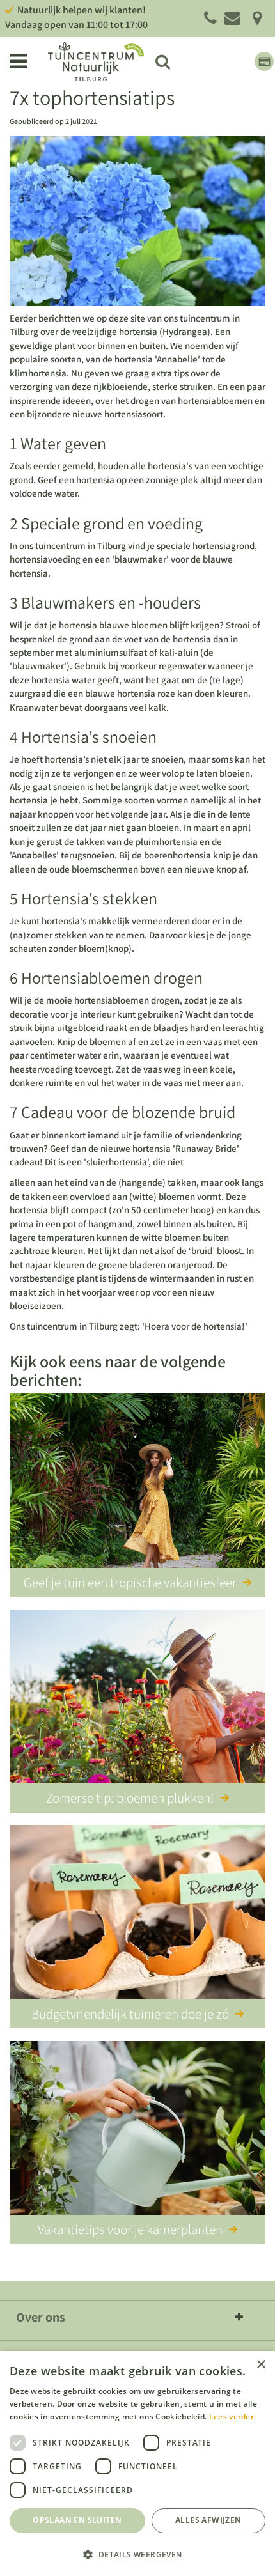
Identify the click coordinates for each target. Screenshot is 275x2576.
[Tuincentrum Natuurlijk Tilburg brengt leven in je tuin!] (96, 61)
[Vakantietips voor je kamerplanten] (137, 2130)
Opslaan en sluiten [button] (77, 2520)
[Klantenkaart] (264, 61)
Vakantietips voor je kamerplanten (130, 2229)
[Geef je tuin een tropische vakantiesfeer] (137, 1483)
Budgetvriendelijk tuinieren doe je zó (130, 2014)
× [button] (261, 2365)
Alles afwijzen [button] (208, 2520)
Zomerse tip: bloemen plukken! (130, 1798)
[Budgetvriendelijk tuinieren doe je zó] (137, 1914)
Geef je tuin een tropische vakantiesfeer (130, 1582)
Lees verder (232, 2417)
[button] (137, 2554)
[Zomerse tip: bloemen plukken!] (137, 1699)
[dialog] (137, 2463)
